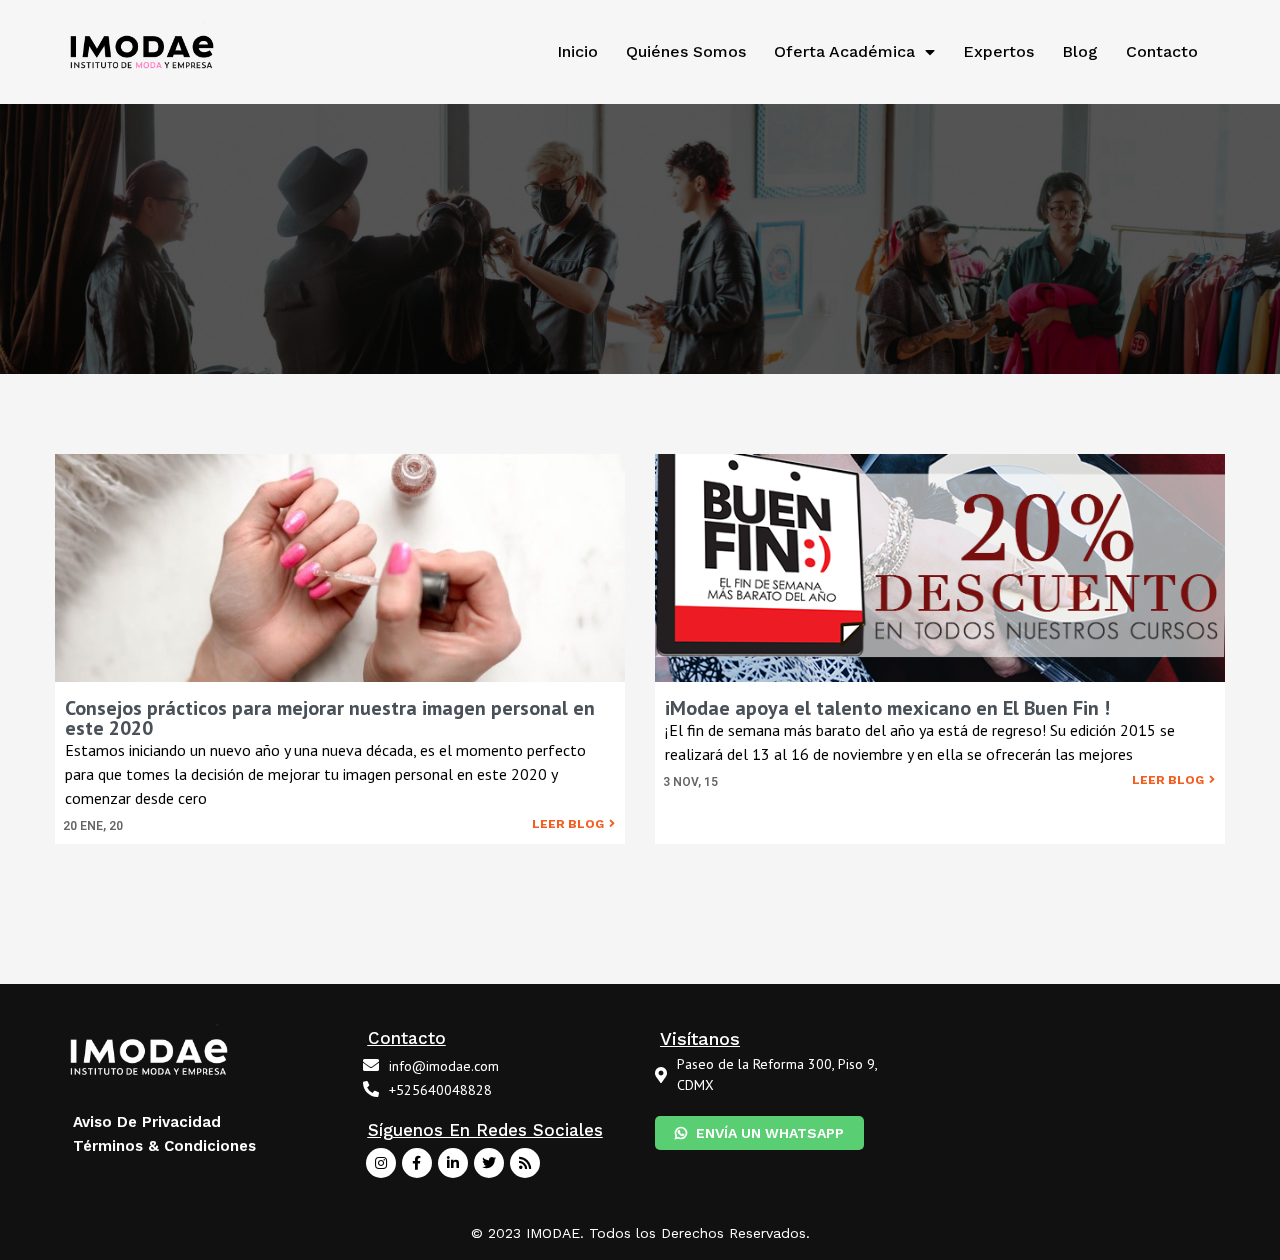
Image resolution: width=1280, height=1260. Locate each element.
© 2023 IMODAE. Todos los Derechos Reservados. (640, 1233)
